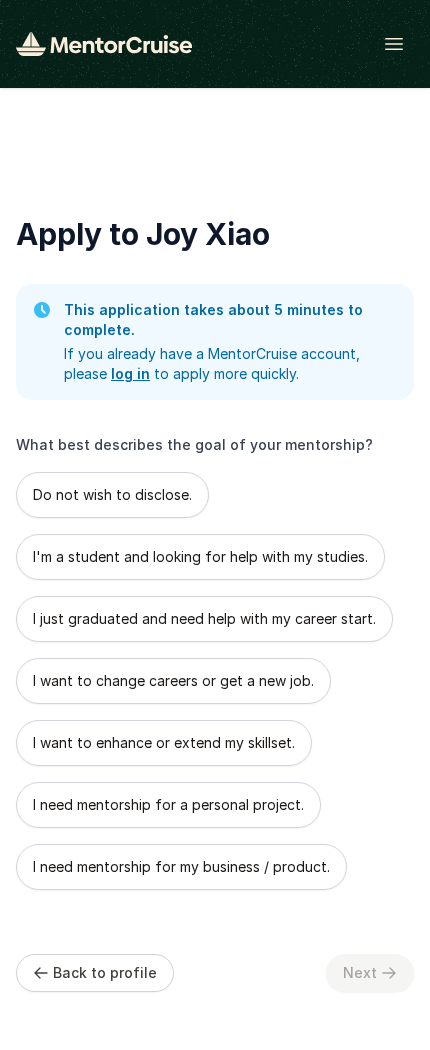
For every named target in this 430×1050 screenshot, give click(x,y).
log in (130, 373)
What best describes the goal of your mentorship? (194, 444)
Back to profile (105, 972)
